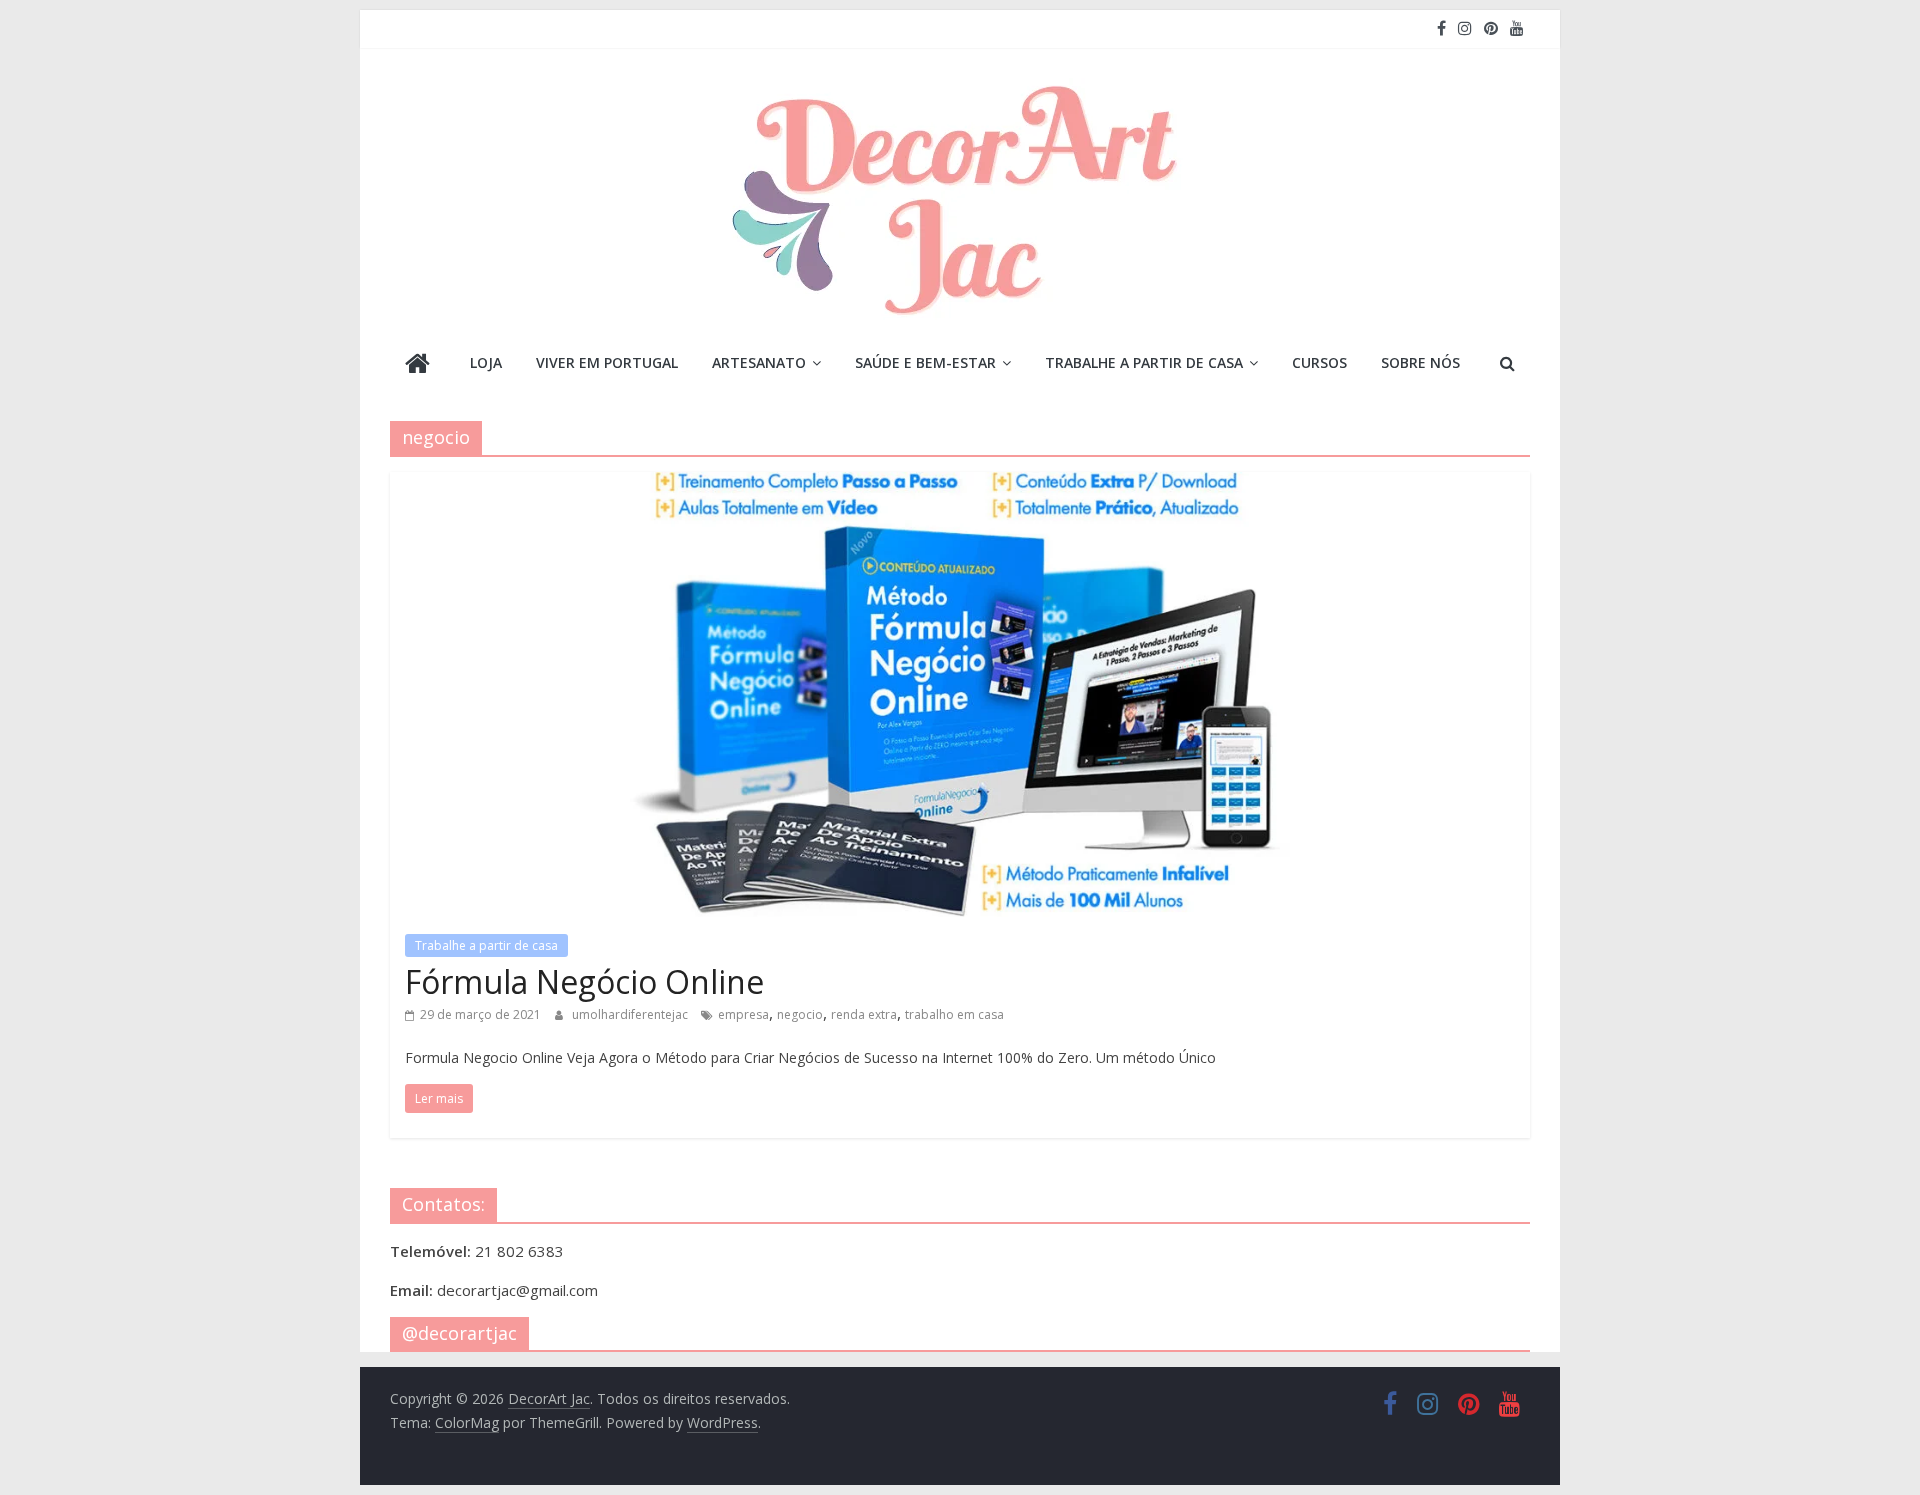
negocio (800, 1014)
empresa (743, 1014)
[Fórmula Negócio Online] (960, 484)
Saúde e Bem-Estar (925, 362)
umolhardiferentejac (631, 1014)
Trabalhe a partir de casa (1144, 362)
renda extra (864, 1014)
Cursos (1319, 362)
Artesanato (759, 362)
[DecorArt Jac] (417, 365)
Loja (486, 362)
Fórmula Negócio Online (584, 981)
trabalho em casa (954, 1014)
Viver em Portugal (607, 362)
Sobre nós (1420, 362)
